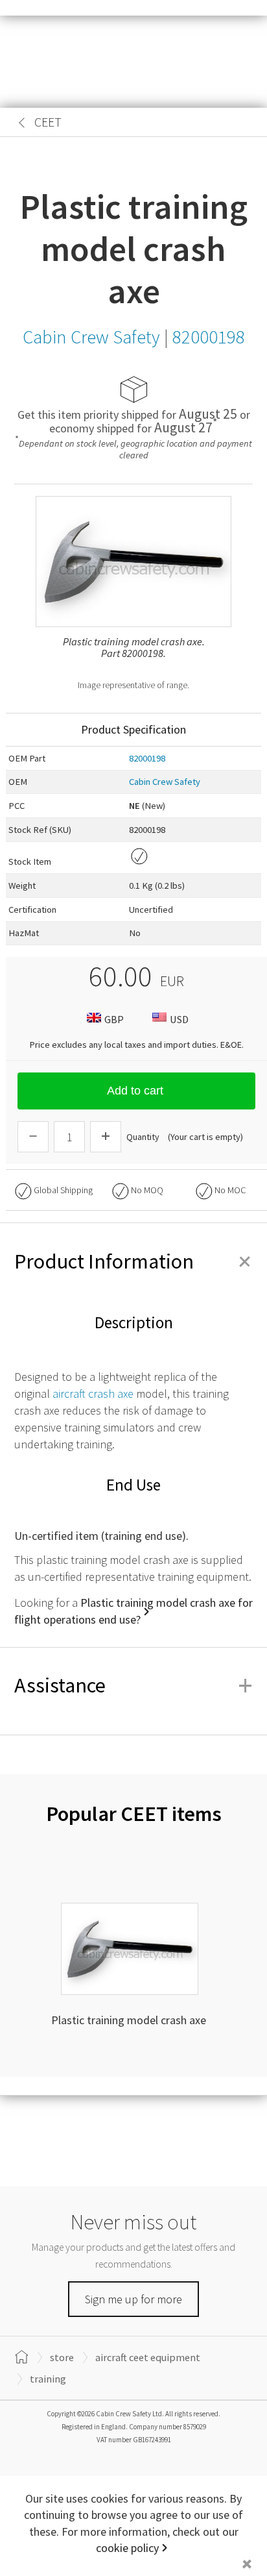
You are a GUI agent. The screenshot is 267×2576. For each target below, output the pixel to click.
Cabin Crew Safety (165, 782)
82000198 (147, 758)
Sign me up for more (133, 2299)
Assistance (133, 1685)
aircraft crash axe (93, 1393)
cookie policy (127, 2548)
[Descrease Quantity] (33, 1137)
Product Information (133, 1261)
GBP (114, 1019)
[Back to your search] (22, 123)
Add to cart (135, 1091)
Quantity (143, 1137)
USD (179, 1019)
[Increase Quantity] (106, 1137)
